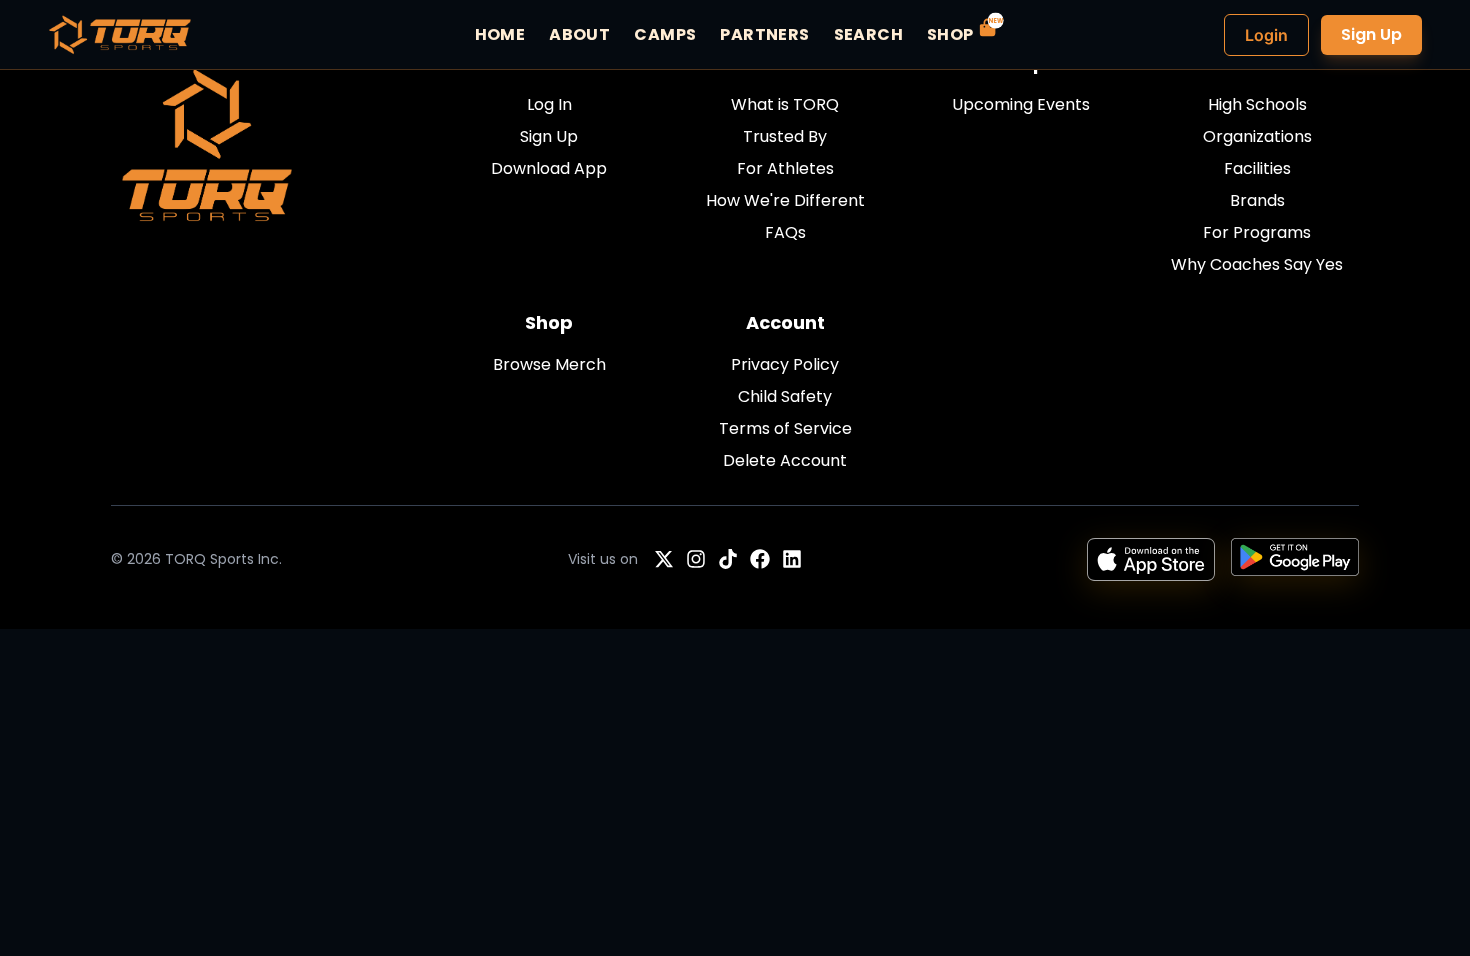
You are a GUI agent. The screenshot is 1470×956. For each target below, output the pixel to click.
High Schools (1257, 104)
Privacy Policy (785, 364)
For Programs (1257, 232)
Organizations (1257, 136)
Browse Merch (549, 364)
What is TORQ (785, 104)
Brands (1257, 200)
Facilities (1257, 168)
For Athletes (785, 168)
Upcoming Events (1021, 104)
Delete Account (785, 460)
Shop (549, 322)
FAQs (785, 232)
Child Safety (785, 396)
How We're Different (785, 200)
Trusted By (785, 136)
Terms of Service (785, 428)
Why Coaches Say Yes (1257, 264)
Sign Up (1371, 34)
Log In (549, 104)
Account (785, 322)
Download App (549, 168)
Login (1266, 35)
